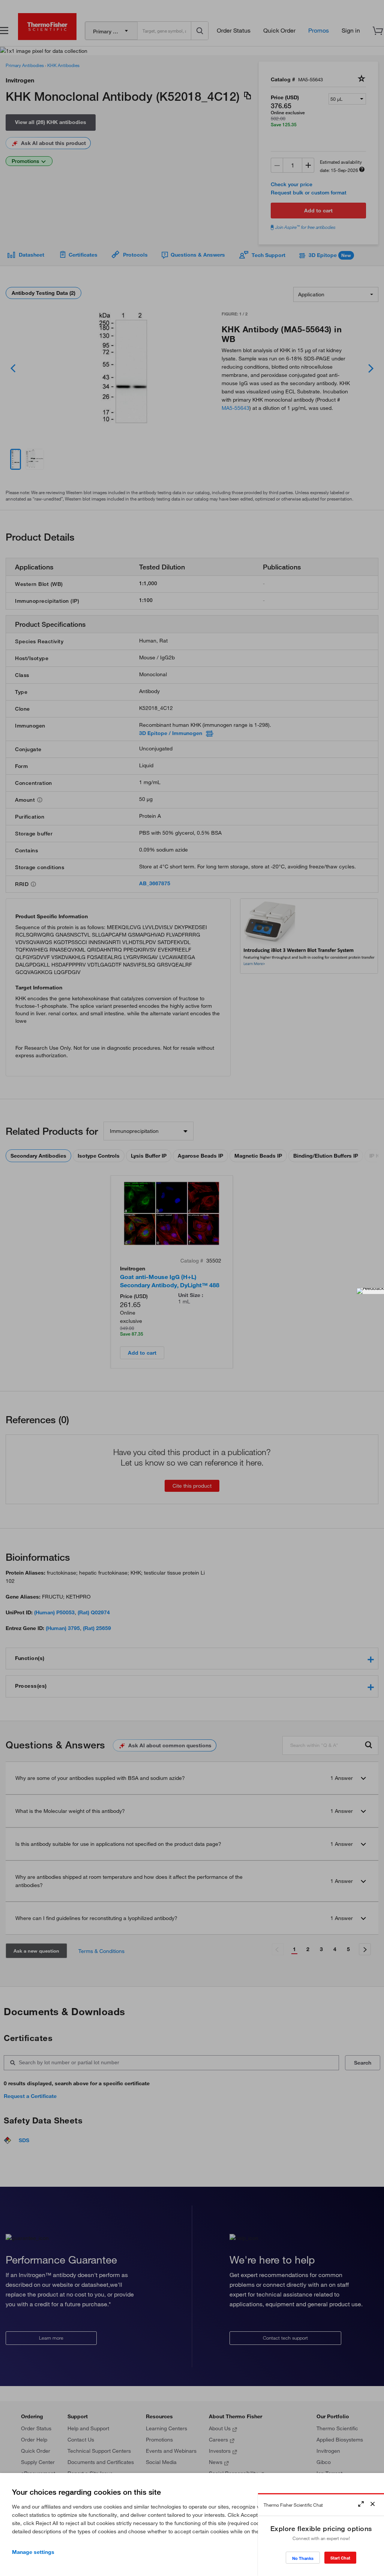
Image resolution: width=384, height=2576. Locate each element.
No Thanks (303, 2558)
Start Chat (340, 2558)
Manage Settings (33, 2552)
